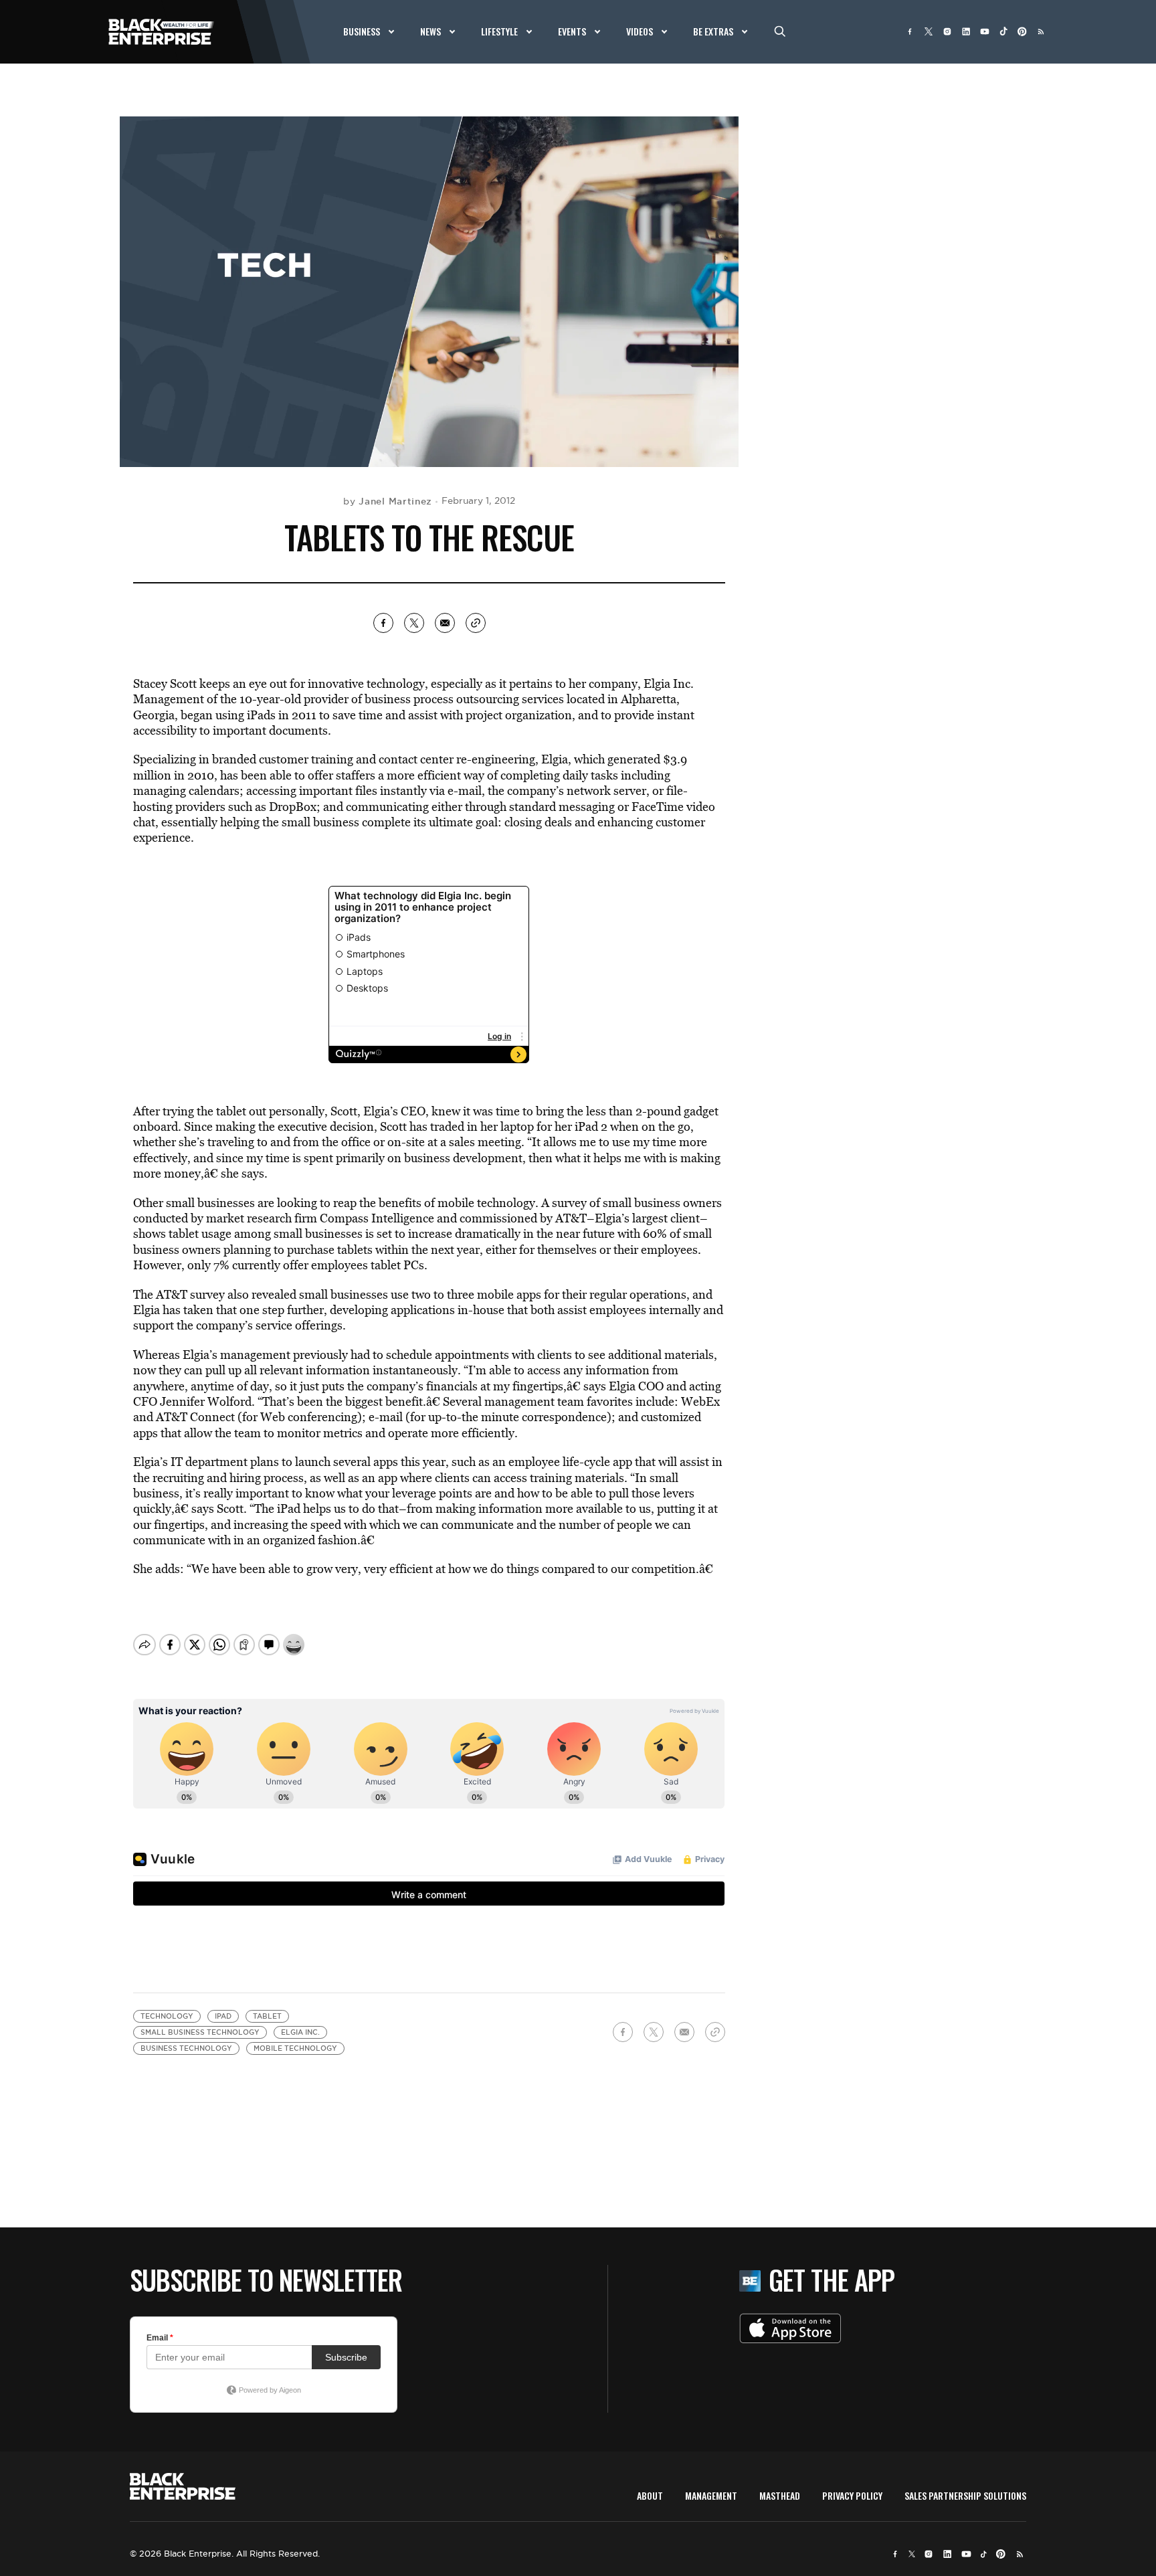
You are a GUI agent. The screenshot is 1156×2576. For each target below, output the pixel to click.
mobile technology (295, 2048)
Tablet (267, 2016)
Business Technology (186, 2048)
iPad (223, 2016)
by (388, 501)
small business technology (200, 2032)
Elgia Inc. (300, 2032)
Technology (167, 2016)
